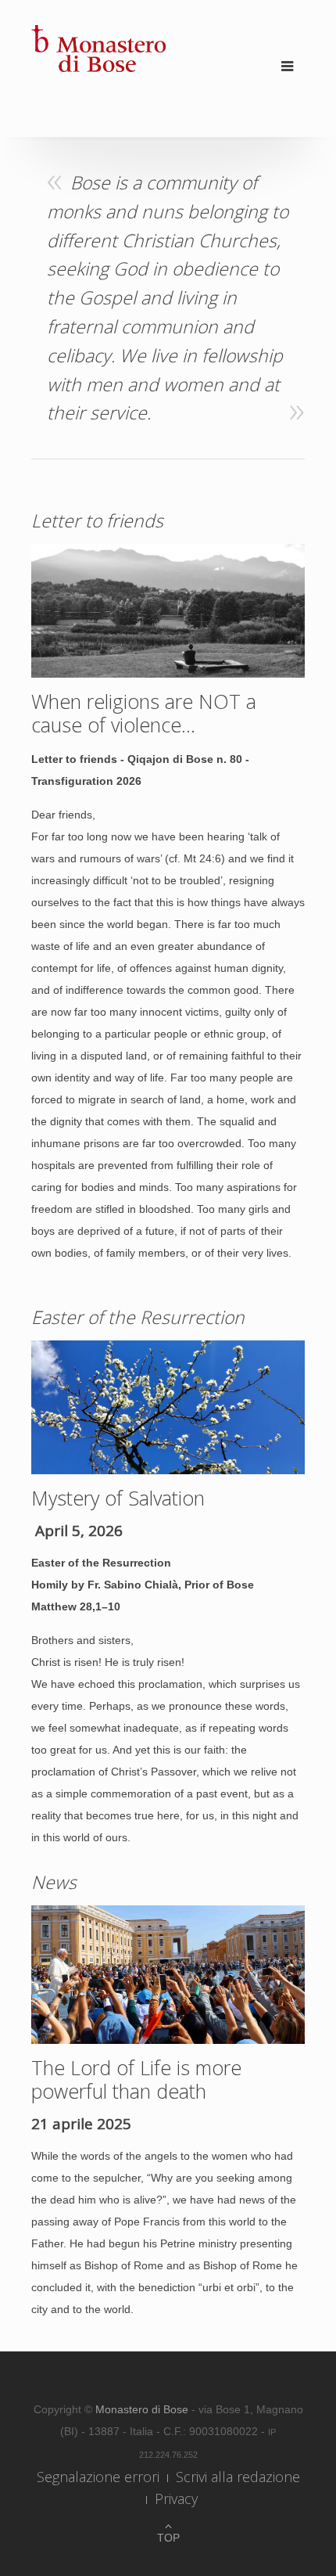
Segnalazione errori (98, 2477)
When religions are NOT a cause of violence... (144, 713)
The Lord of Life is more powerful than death (136, 2079)
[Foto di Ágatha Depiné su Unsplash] (168, 1973)
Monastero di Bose (143, 2409)
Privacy (176, 2499)
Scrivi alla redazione (238, 2477)
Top (168, 2538)
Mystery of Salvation (118, 1498)
